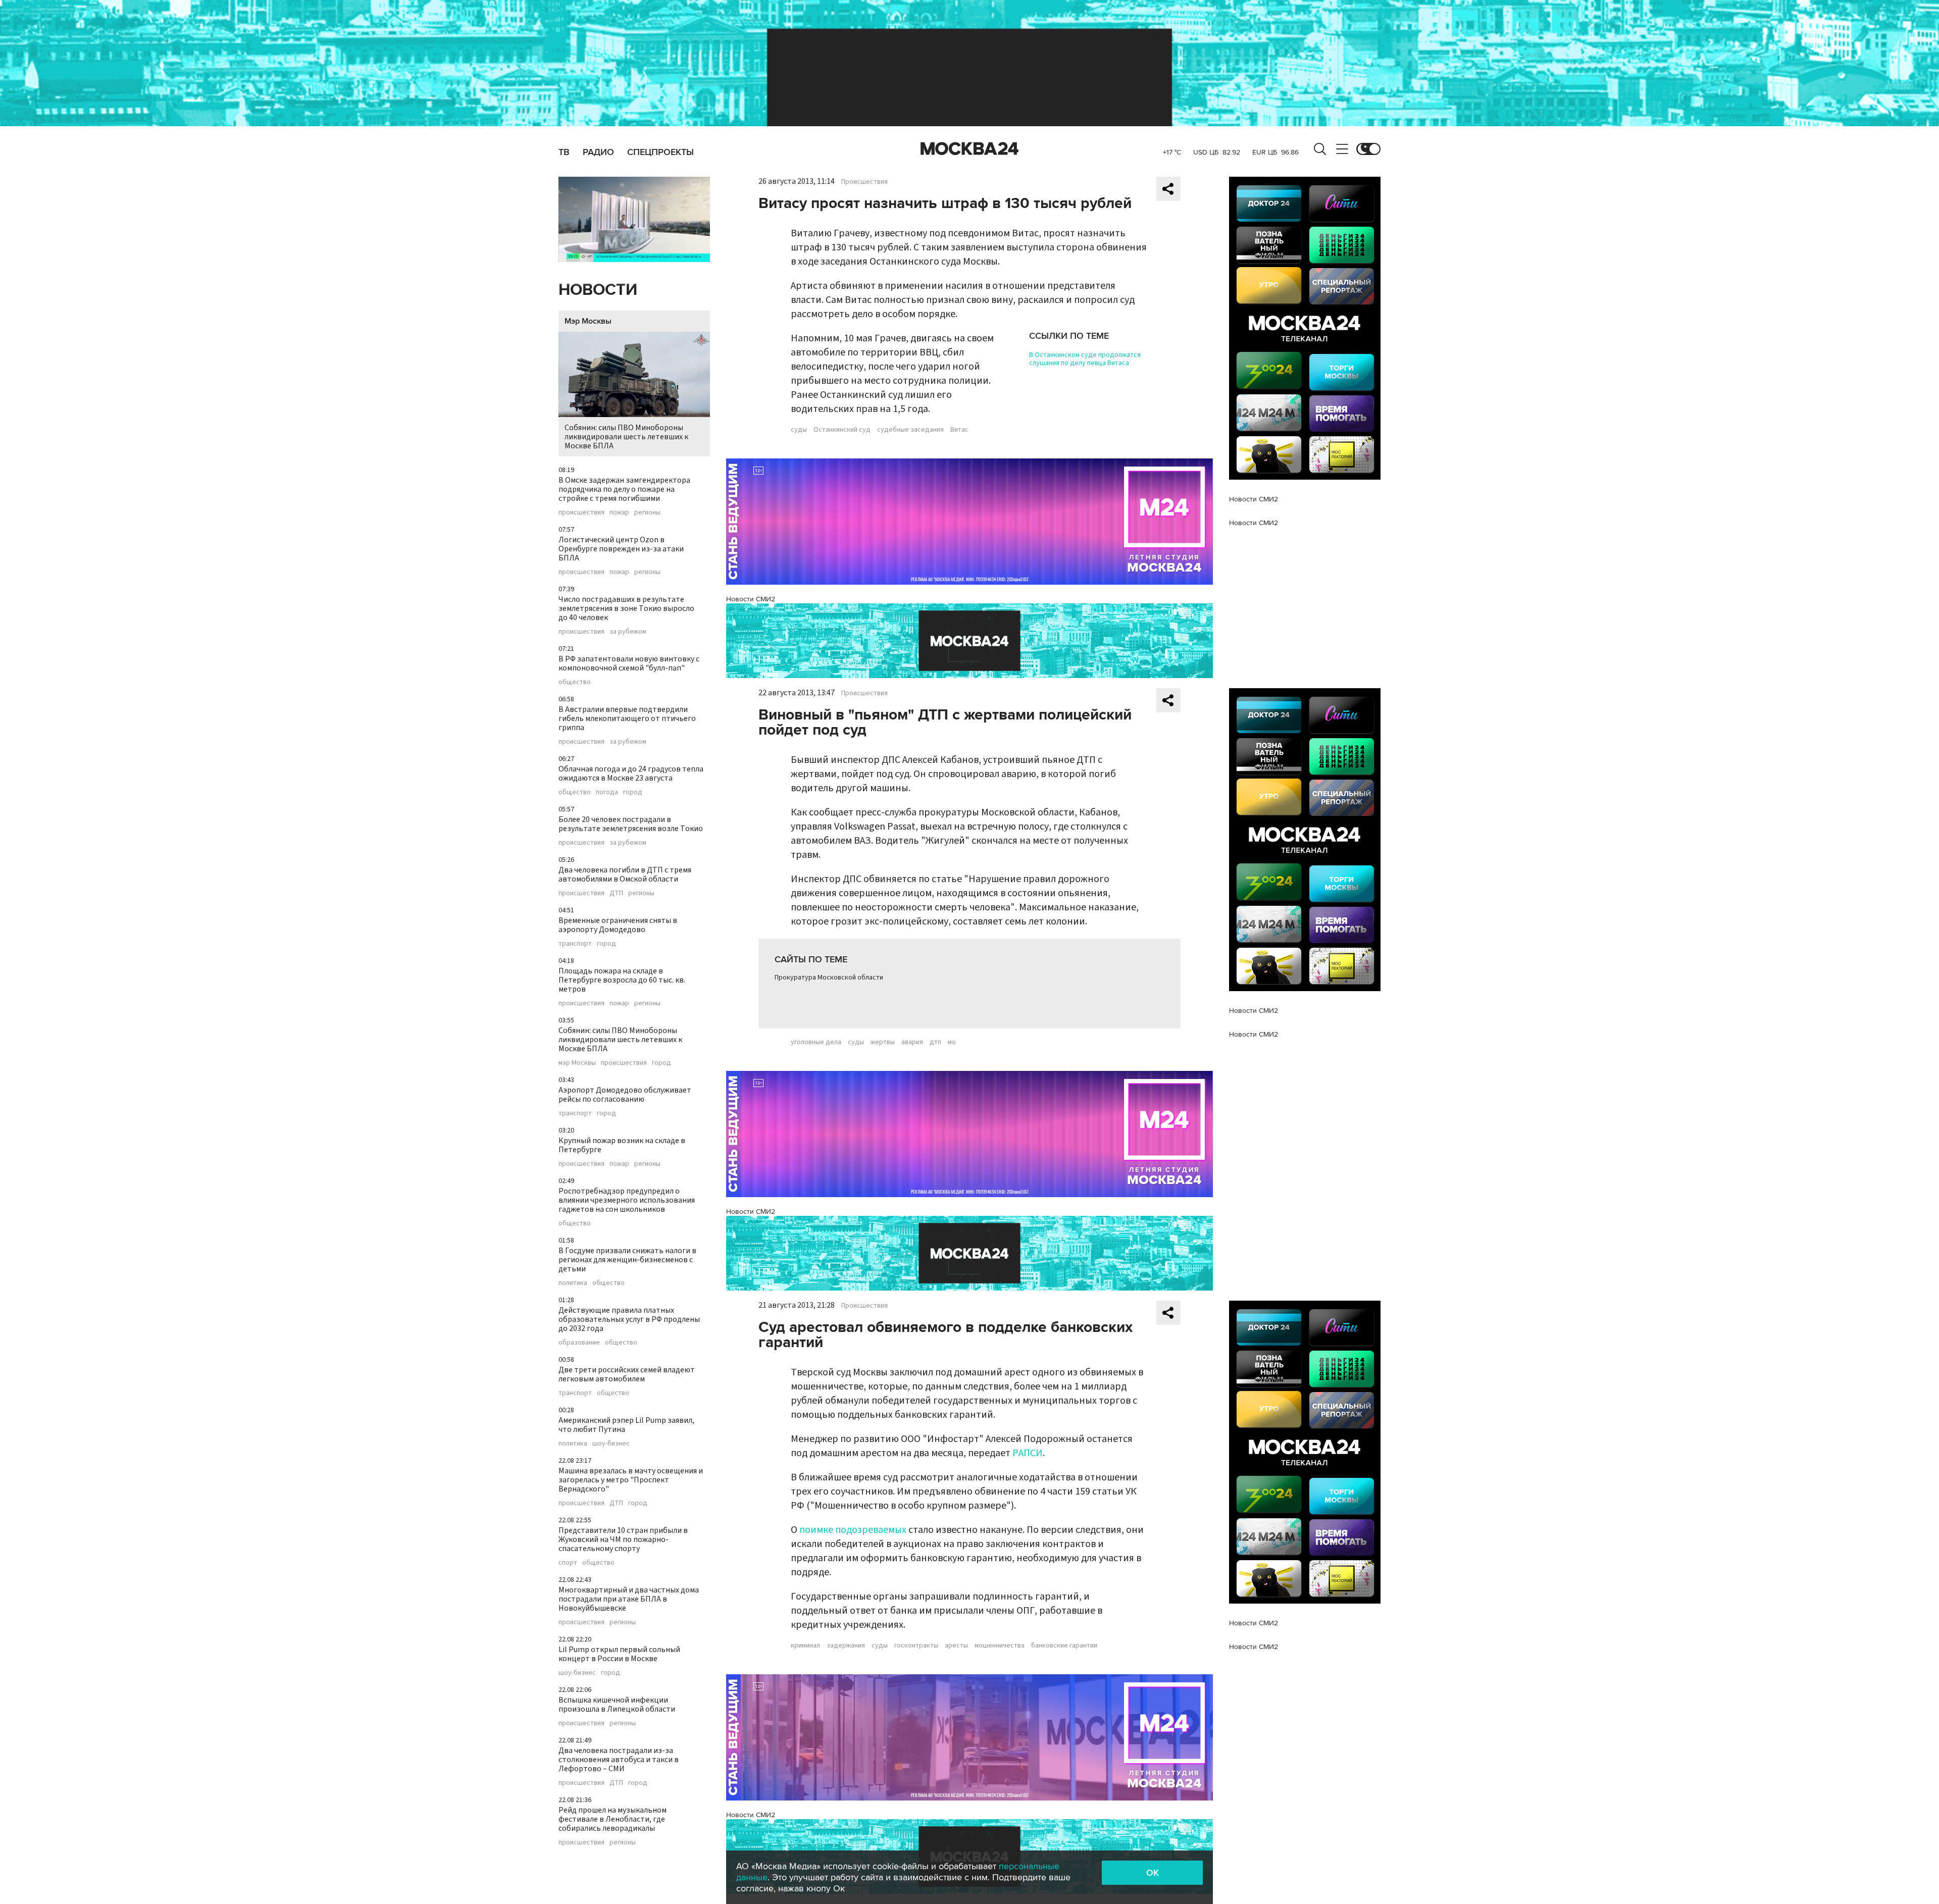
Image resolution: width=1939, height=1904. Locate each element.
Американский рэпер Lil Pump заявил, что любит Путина (626, 1425)
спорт (568, 1563)
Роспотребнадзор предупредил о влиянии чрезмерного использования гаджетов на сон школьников (627, 1200)
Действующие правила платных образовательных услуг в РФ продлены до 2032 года (629, 1319)
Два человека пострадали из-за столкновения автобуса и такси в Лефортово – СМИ (619, 1760)
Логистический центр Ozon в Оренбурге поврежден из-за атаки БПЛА (621, 549)
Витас (959, 430)
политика (573, 1283)
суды (799, 430)
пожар (619, 512)
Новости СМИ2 (751, 599)
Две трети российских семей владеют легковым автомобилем (627, 1374)
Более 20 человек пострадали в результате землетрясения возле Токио (631, 824)
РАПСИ (1028, 1453)
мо (952, 1042)
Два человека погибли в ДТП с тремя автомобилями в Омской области (625, 874)
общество (575, 682)
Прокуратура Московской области (829, 977)
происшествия (581, 512)
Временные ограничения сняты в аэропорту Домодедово (618, 925)
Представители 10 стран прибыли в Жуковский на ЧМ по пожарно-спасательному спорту (623, 1539)
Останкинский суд (842, 430)
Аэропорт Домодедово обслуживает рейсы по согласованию (625, 1095)
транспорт (575, 944)
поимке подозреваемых (853, 1530)
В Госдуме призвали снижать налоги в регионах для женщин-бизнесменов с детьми (627, 1260)
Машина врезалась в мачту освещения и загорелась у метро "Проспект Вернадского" (631, 1480)
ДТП (616, 893)
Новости (598, 290)
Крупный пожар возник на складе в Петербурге (622, 1145)
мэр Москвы (577, 1063)
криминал (805, 1645)
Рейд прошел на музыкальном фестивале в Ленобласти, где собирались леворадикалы (613, 1819)
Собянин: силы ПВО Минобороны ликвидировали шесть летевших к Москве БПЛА (626, 437)
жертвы (883, 1042)
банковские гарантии (1064, 1645)
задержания (846, 1645)
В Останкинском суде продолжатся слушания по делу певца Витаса (1085, 359)
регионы (647, 512)
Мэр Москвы (588, 321)
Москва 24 (970, 149)
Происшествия (864, 182)
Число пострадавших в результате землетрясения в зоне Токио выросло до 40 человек (626, 608)
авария (912, 1042)
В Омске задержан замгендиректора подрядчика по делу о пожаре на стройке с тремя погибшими (624, 489)
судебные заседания (910, 430)
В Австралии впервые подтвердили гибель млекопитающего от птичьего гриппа (627, 718)
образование (579, 1343)
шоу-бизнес (611, 1444)
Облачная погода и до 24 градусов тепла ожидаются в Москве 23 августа (631, 774)
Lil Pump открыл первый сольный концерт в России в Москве (619, 1654)
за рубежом (628, 632)
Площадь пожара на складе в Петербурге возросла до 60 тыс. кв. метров (622, 980)
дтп (935, 1042)
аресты (956, 1645)
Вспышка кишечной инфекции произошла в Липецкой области (617, 1705)
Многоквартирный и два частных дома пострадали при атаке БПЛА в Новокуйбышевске (629, 1599)
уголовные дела (816, 1042)
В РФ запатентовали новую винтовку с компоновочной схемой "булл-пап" (629, 663)
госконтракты (916, 1645)
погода (607, 792)
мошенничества (1000, 1645)
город (633, 792)
